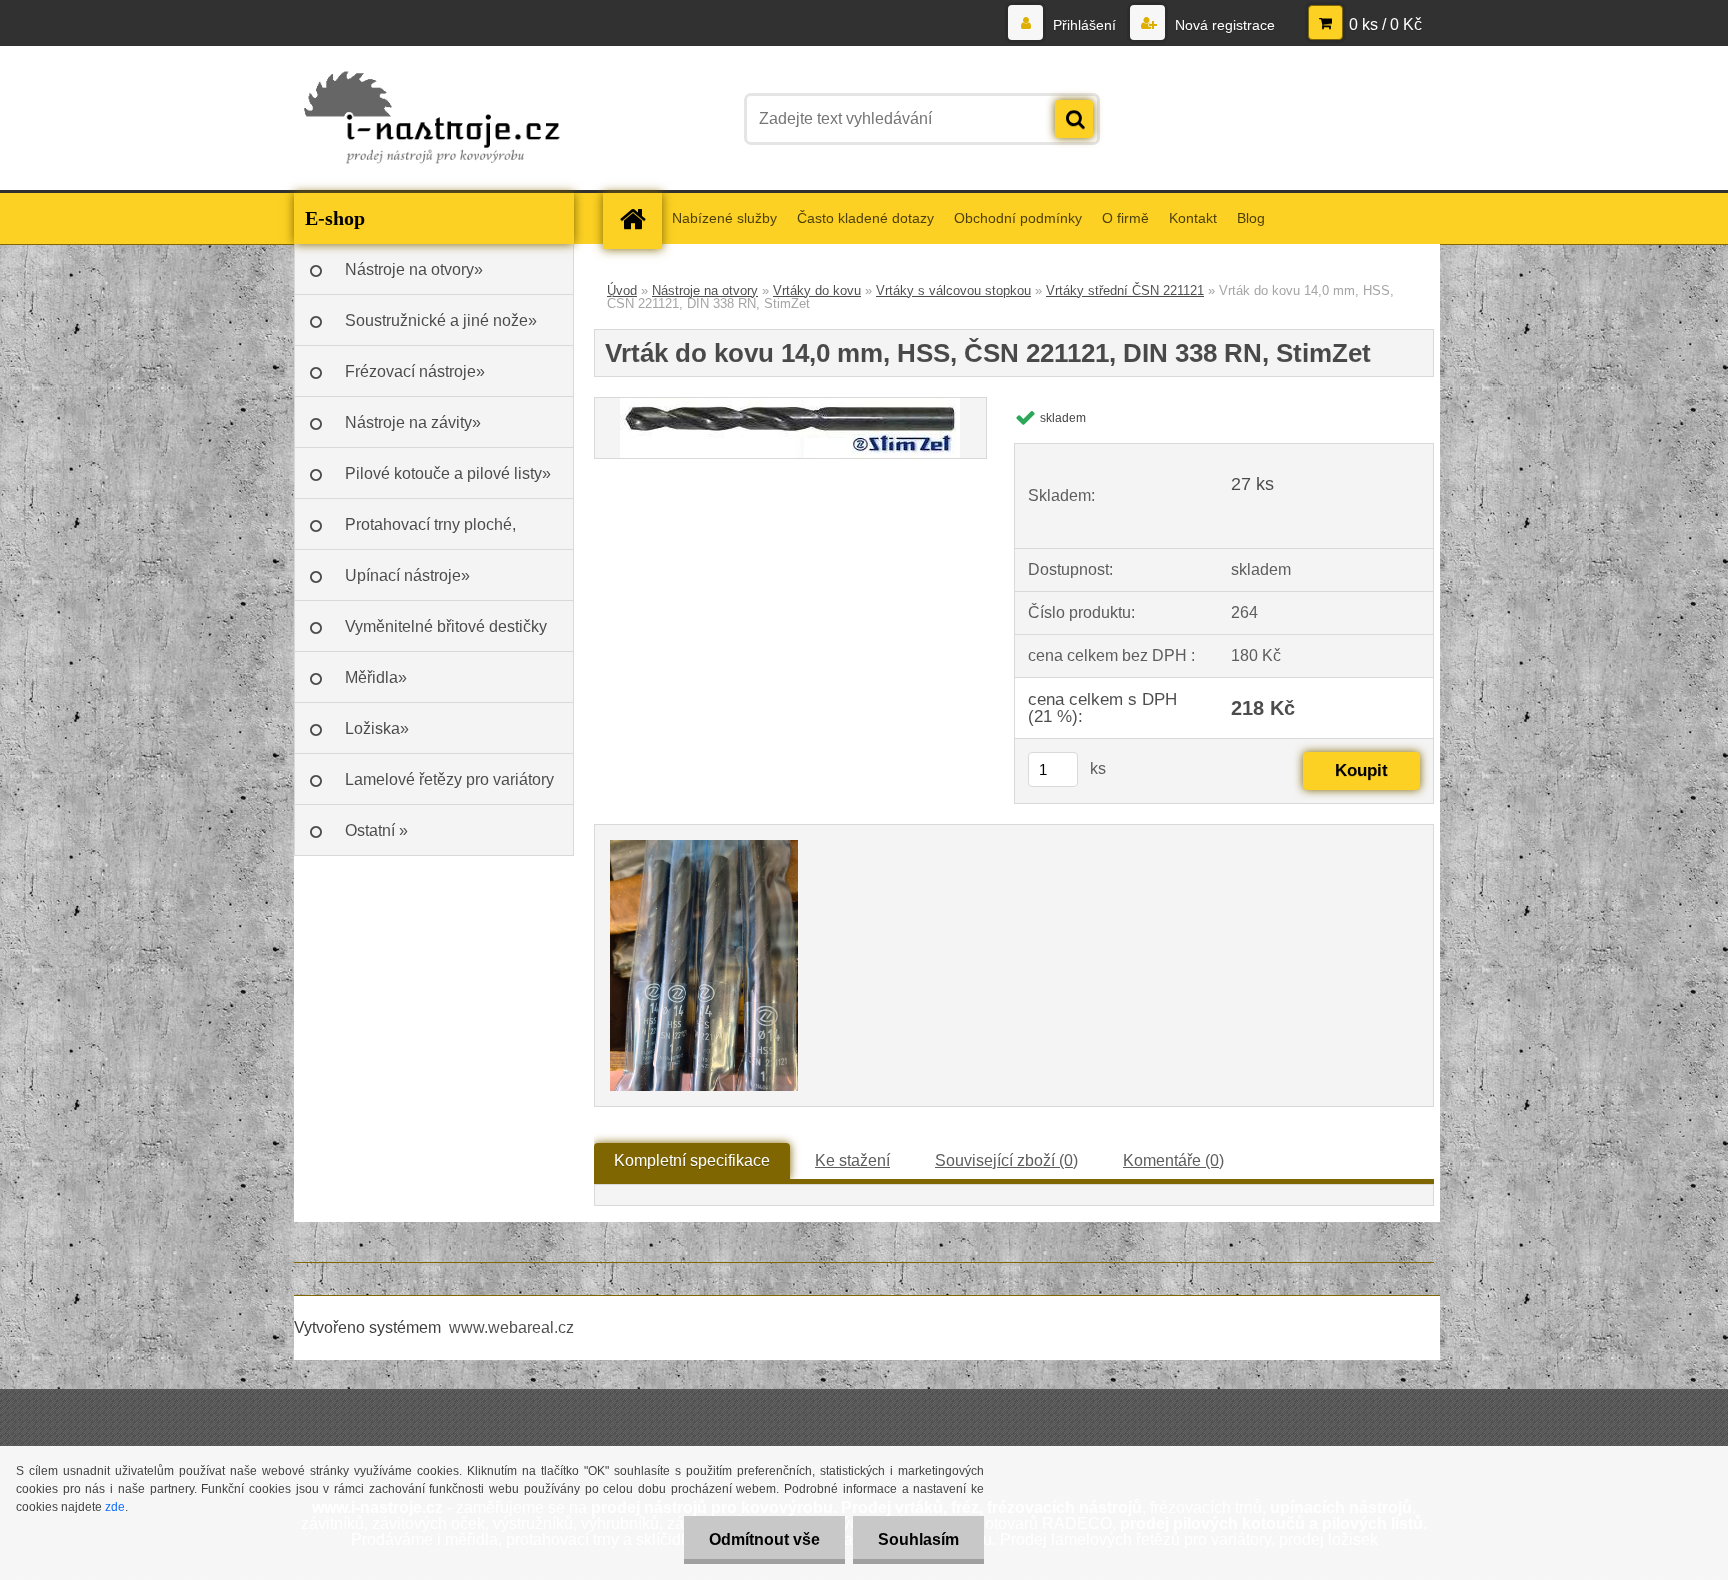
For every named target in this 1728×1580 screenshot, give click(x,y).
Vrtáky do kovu (817, 290)
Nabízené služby (724, 218)
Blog (1251, 218)
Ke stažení (852, 1160)
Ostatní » (376, 830)
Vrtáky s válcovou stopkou (953, 290)
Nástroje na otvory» (414, 269)
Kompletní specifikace (692, 1160)
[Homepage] (639, 218)
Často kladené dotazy (865, 218)
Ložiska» (377, 728)
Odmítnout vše (764, 1539)
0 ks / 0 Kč (1385, 24)
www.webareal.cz (511, 1327)
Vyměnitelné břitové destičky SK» (446, 635)
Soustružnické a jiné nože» (441, 320)
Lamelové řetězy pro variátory (449, 779)
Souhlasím (918, 1539)
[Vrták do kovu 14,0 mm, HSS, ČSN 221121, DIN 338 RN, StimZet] (790, 405)
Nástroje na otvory (705, 290)
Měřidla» (376, 677)
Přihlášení (1084, 25)
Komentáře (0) (1173, 1160)
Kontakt (1193, 218)
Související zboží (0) (1006, 1160)
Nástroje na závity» (413, 422)
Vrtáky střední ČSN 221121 (1125, 290)
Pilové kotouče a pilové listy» (448, 473)
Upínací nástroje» (407, 575)
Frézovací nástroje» (415, 371)
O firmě (1125, 218)
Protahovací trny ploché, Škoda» (430, 533)
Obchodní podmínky (1018, 218)
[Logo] (431, 119)
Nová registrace (1223, 25)
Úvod (622, 290)
